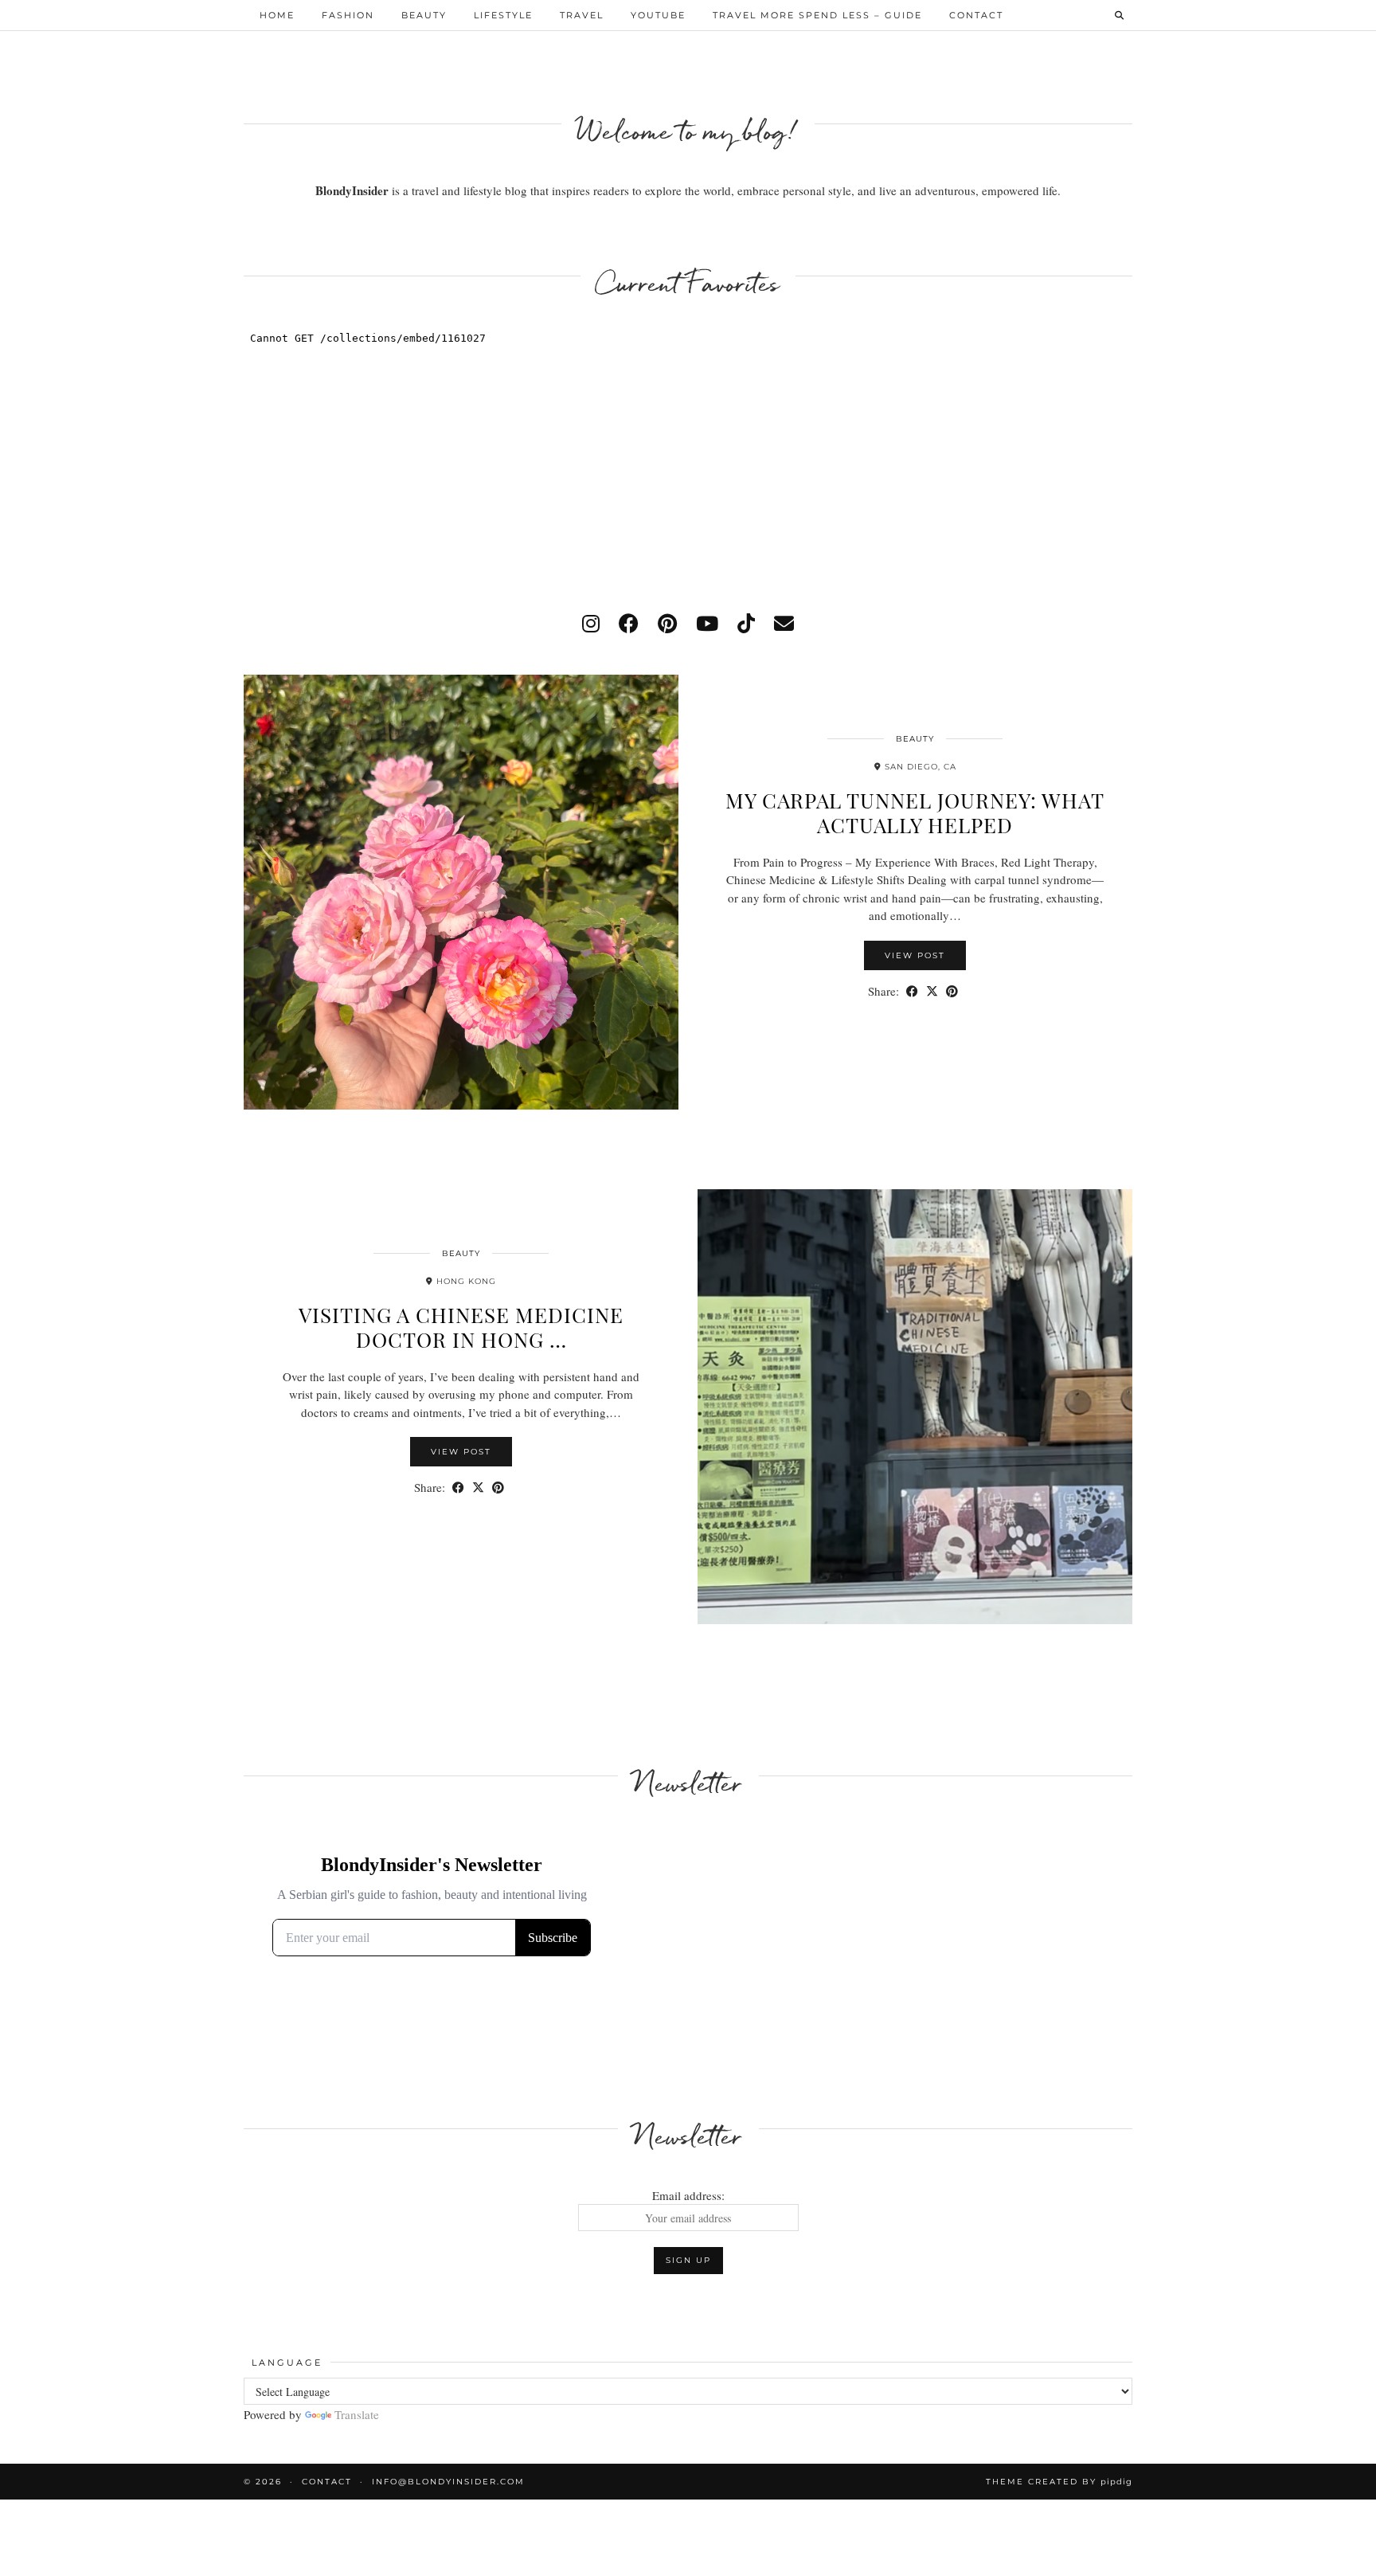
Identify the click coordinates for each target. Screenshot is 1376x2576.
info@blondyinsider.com (448, 2482)
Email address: (688, 2195)
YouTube (658, 15)
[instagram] (591, 623)
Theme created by (1059, 2482)
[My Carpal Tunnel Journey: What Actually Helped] (461, 892)
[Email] (784, 623)
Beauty (424, 15)
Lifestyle (503, 15)
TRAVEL (582, 15)
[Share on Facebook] (912, 991)
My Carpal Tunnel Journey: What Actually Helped (915, 812)
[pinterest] (667, 623)
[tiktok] (746, 623)
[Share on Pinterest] (952, 991)
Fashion (348, 15)
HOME (277, 15)
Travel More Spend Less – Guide (817, 15)
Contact (976, 15)
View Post (915, 955)
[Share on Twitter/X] (932, 991)
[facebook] (629, 623)
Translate (357, 2414)
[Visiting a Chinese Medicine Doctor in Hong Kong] (915, 1407)
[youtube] (707, 623)
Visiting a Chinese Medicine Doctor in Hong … (461, 1327)
